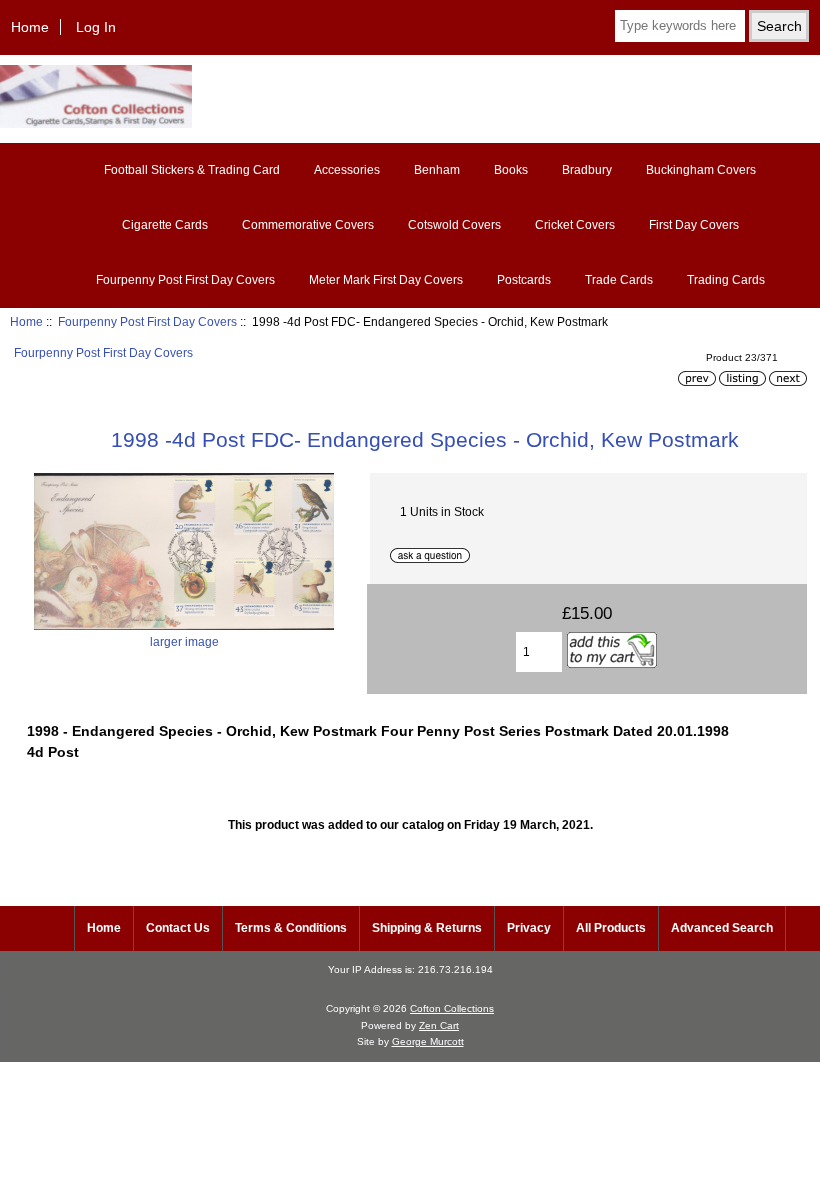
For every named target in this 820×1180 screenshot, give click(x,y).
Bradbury (587, 170)
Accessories (347, 170)
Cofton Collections (452, 1008)
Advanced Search (722, 928)
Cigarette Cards (165, 225)
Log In (96, 27)
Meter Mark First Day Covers (386, 280)
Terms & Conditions (291, 928)
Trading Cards (726, 280)
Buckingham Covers (701, 170)
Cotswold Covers (454, 225)
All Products (611, 928)
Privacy (529, 928)
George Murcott (428, 1041)
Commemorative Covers (308, 225)
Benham (437, 170)
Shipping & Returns (427, 928)
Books (511, 170)
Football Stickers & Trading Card (192, 170)
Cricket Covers (575, 225)
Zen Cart (439, 1025)
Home (30, 27)
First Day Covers (694, 225)
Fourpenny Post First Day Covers (147, 321)
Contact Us (178, 928)
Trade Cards (619, 280)
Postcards (524, 280)
